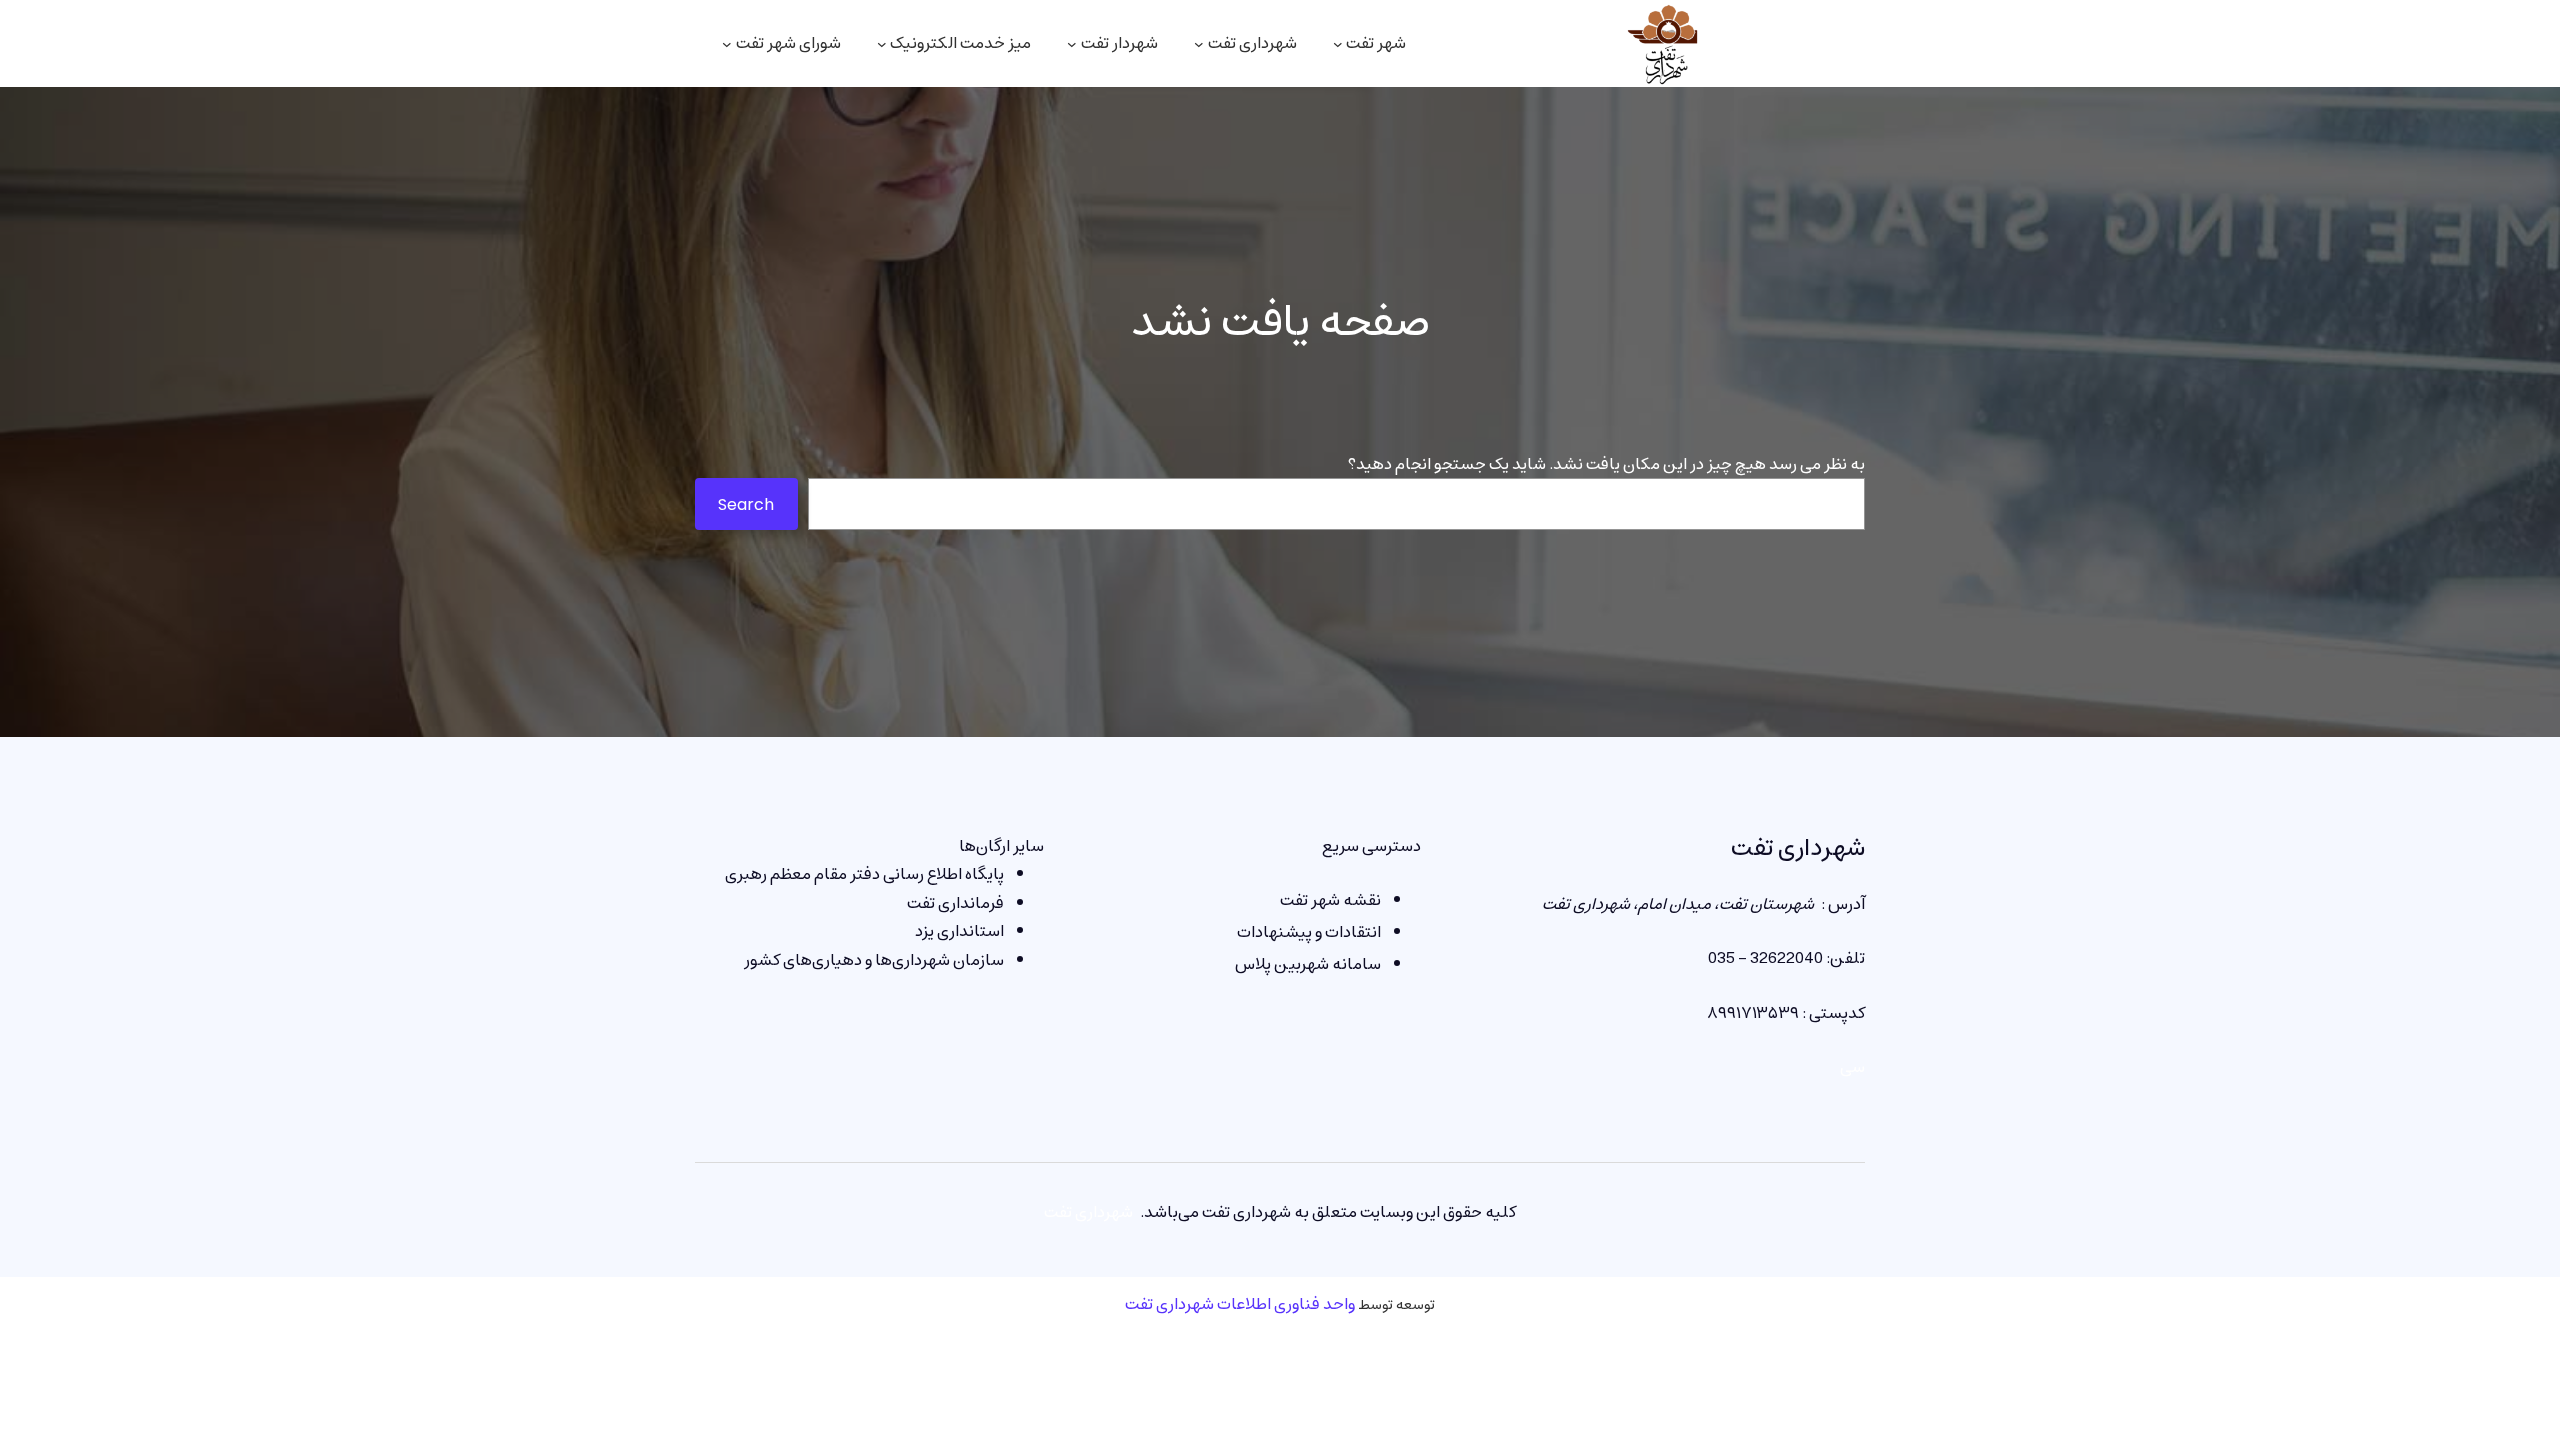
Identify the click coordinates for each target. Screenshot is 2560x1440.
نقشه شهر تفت (1330, 900)
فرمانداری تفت (955, 903)
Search (746, 504)
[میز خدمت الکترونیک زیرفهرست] (882, 44)
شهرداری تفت (1798, 848)
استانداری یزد (959, 931)
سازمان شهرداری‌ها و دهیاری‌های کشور (874, 960)
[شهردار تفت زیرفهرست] (1072, 44)
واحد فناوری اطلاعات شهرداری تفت (1240, 1304)
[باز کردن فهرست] (727, 44)
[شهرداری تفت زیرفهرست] (1199, 44)
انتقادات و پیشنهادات (1309, 932)
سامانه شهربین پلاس (1308, 964)
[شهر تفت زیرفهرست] (1338, 44)
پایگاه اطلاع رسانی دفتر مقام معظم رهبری (864, 874)
